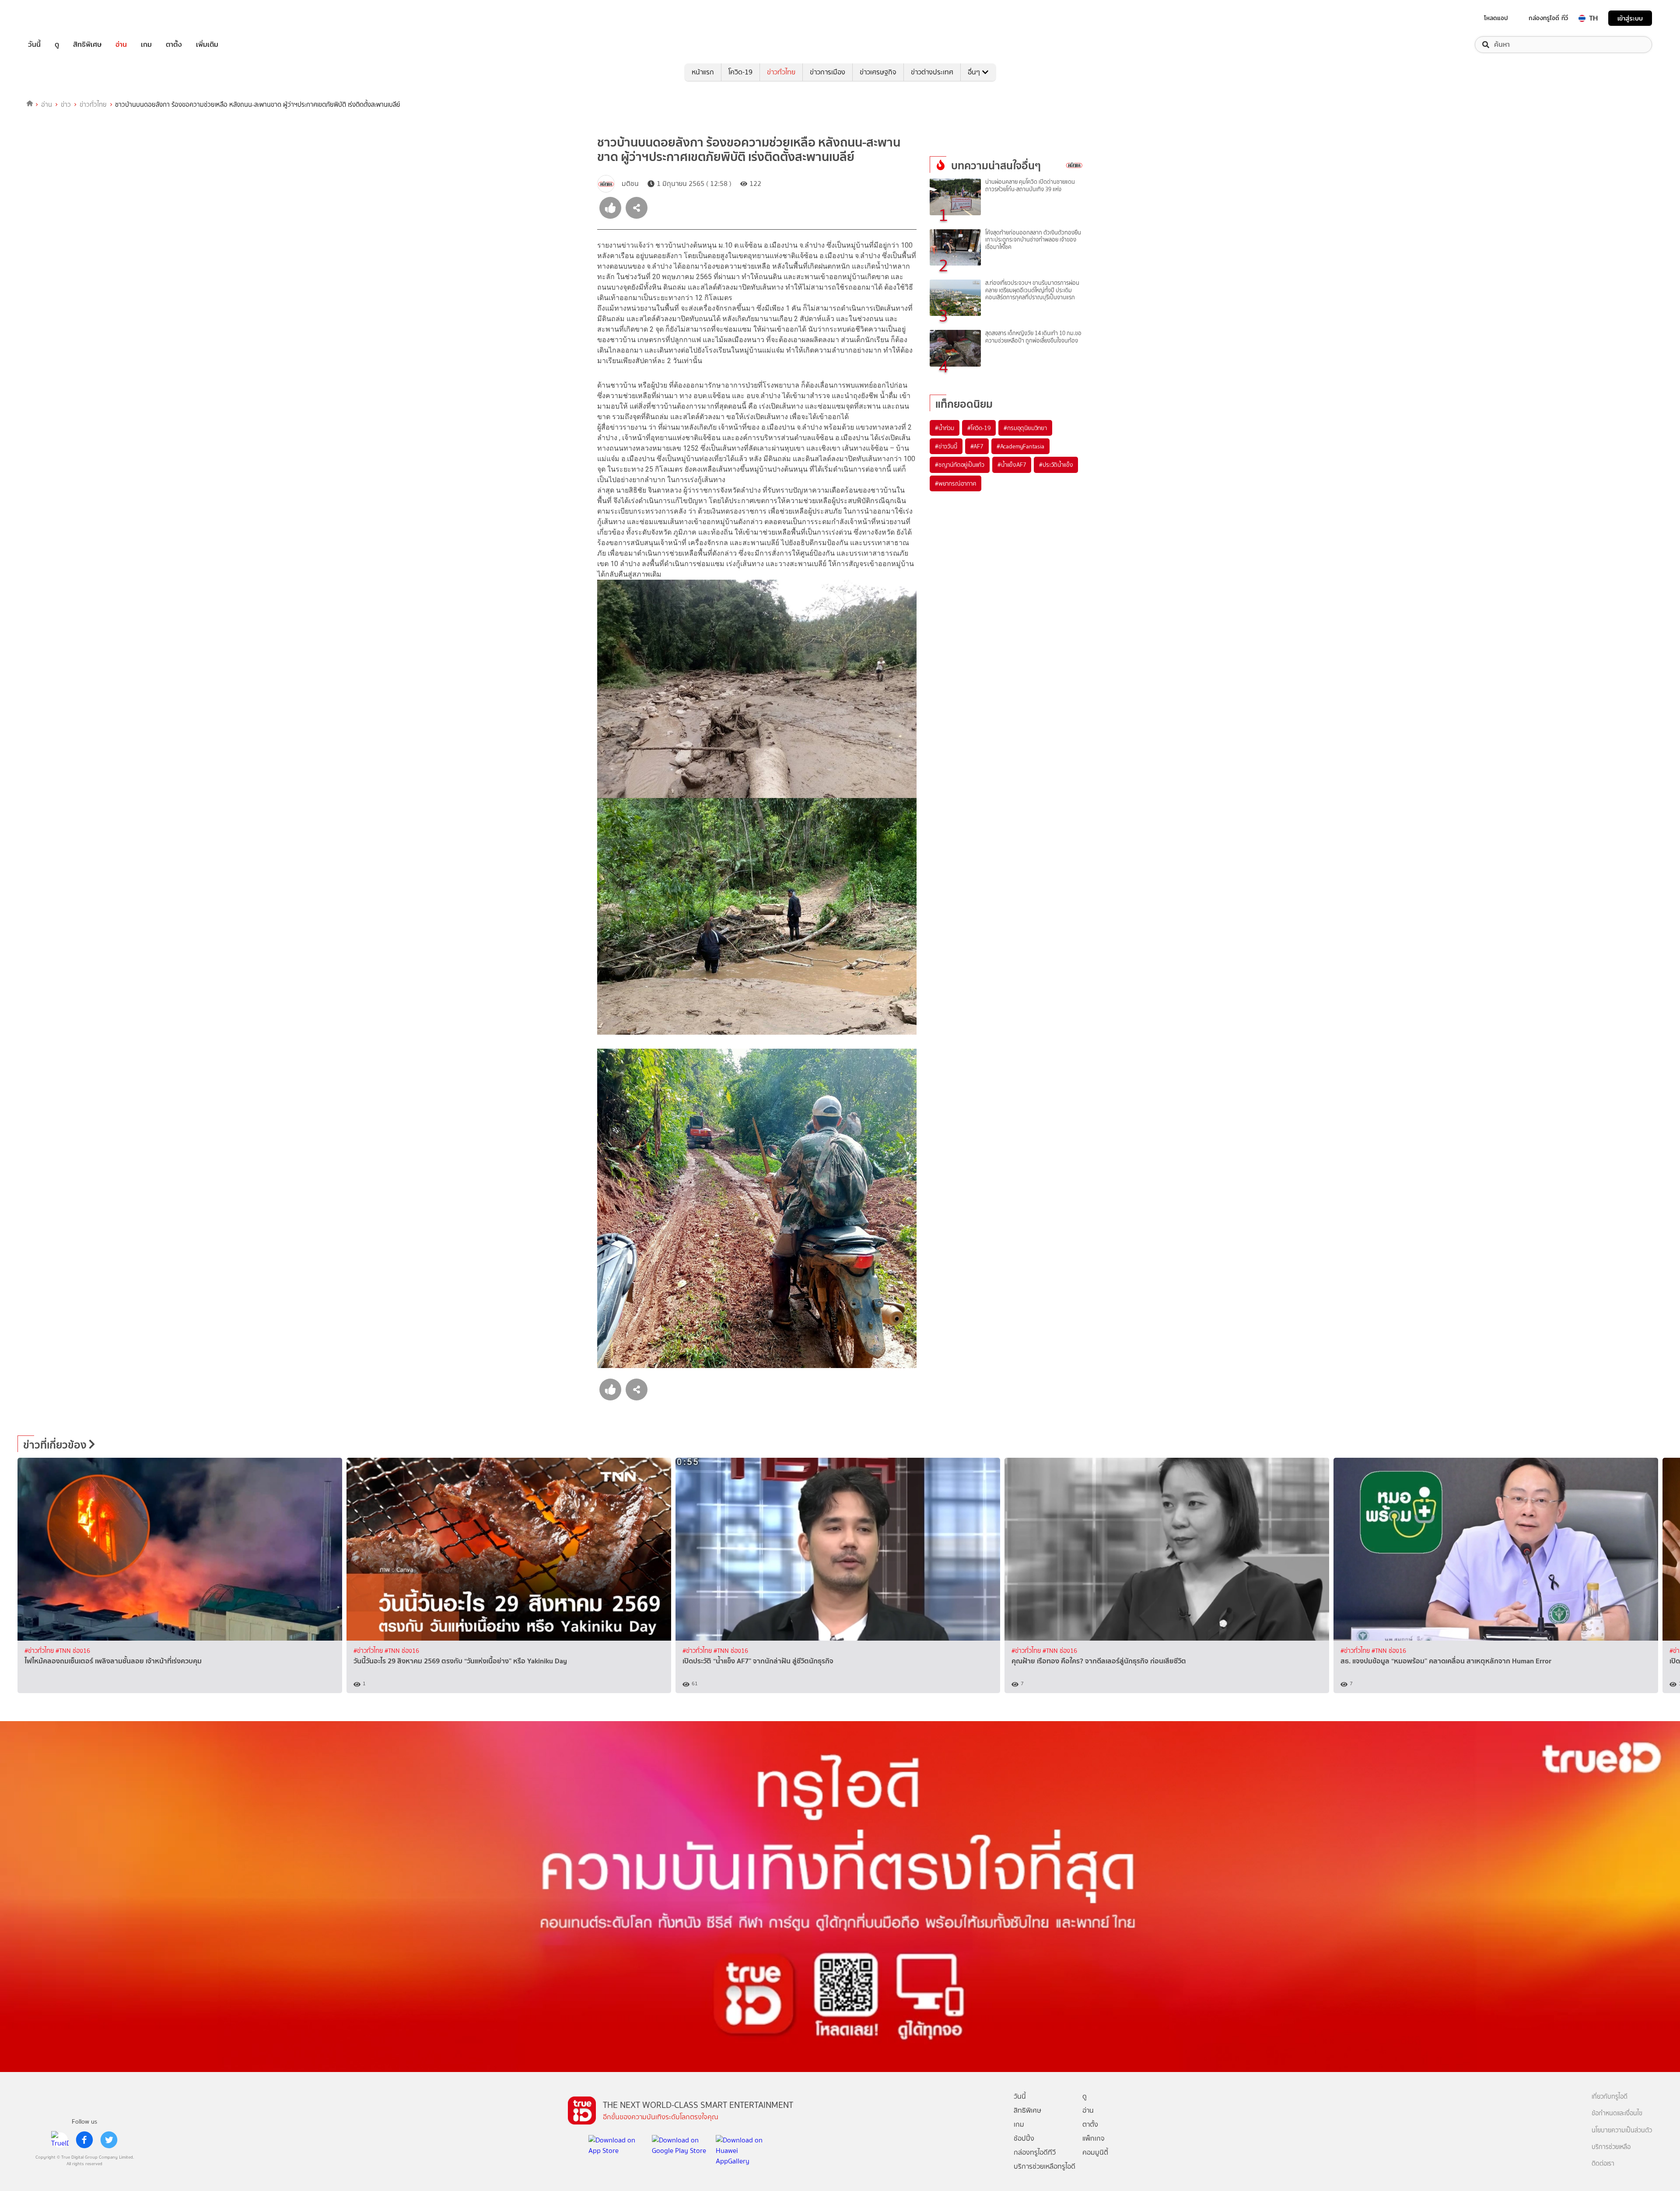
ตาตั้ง (174, 45)
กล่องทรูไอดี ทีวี (1548, 18)
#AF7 (977, 446)
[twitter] (109, 2140)
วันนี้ (34, 45)
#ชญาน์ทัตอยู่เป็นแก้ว (960, 465)
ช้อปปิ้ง (1024, 2138)
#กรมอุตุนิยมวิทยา (1025, 428)
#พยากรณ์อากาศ (955, 483)
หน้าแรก (703, 72)
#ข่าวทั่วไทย (40, 1651)
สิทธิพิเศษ (87, 45)
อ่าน (121, 45)
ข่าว (66, 105)
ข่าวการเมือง (828, 72)
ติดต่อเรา (1603, 2164)
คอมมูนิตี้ (1095, 2152)
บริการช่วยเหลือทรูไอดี (1045, 2166)
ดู (57, 45)
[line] (60, 2140)
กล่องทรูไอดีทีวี (1035, 2152)
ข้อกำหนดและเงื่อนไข (1617, 2113)
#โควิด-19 (979, 428)
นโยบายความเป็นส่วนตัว (1622, 2130)
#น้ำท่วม (945, 428)
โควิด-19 (740, 72)
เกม (146, 45)
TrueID (54, 18)
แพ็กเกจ (1094, 2138)
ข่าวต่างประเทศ (932, 72)
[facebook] (84, 2140)
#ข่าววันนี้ (946, 446)
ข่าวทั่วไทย (781, 72)
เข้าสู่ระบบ (1630, 18)
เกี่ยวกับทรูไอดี (1610, 2097)
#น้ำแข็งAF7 (1012, 465)
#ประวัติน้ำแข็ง (1056, 465)
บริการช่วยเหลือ (1611, 2147)
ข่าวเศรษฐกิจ (878, 72)
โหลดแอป (1496, 18)
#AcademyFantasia (1020, 446)
